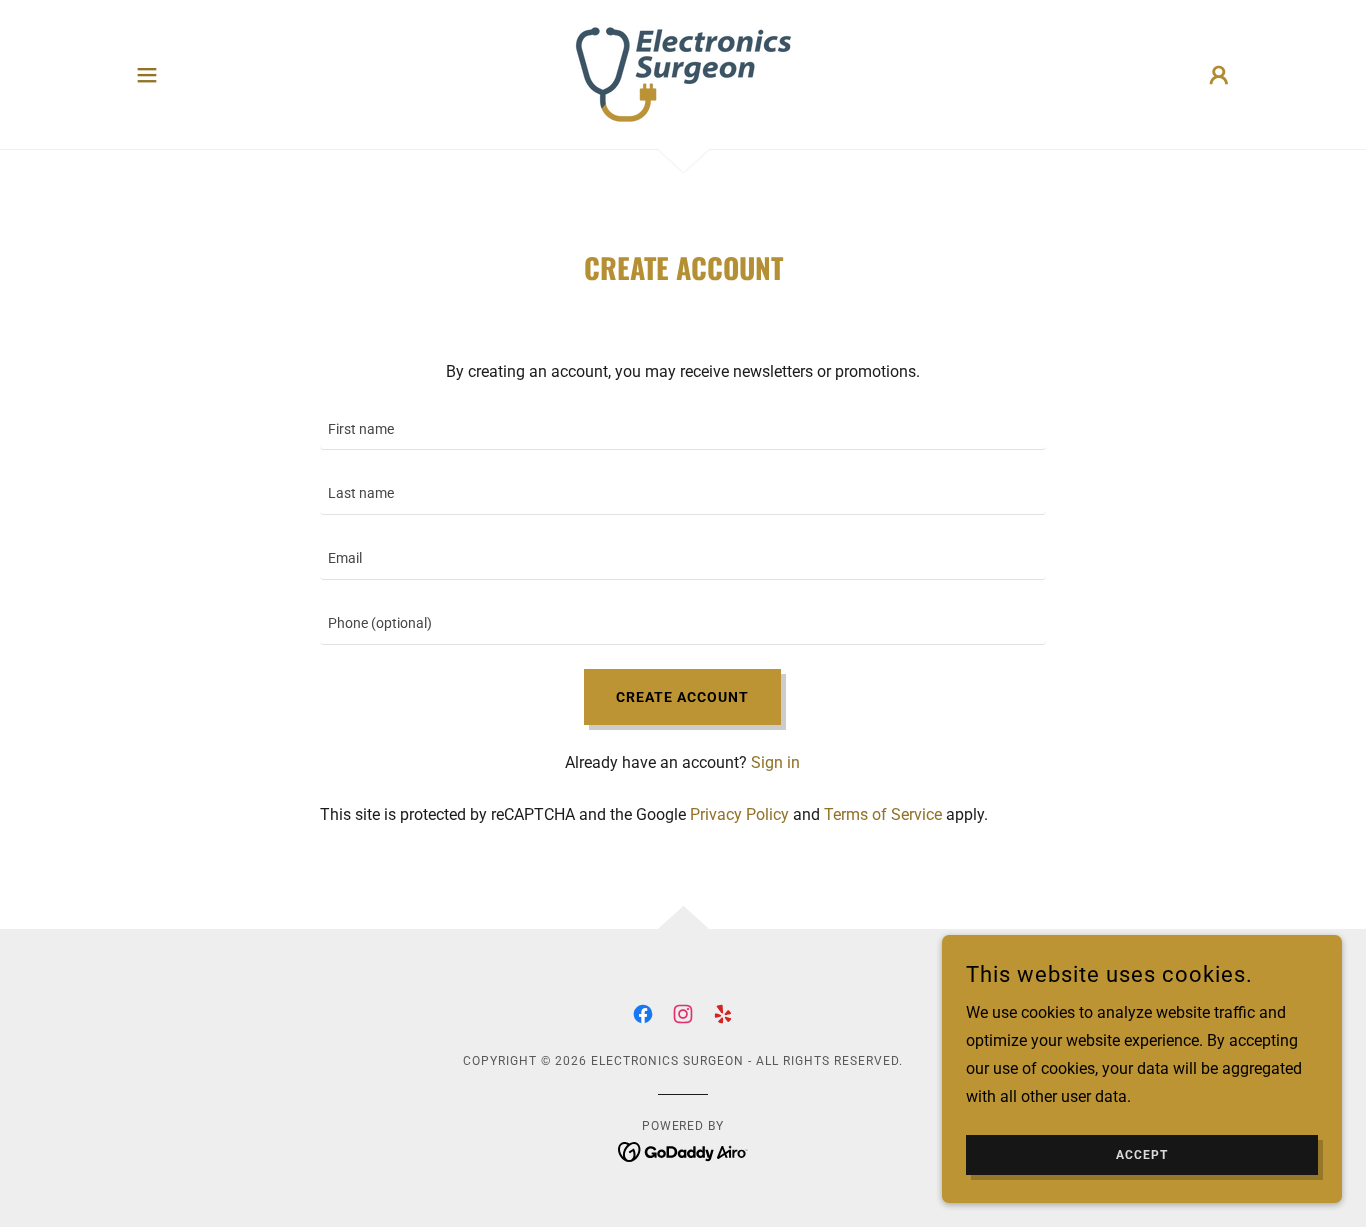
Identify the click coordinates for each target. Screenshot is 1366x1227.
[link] (682, 73)
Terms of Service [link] (883, 814)
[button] (147, 75)
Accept (1142, 1155)
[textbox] (682, 430)
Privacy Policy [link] (739, 814)
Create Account (682, 697)
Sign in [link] (775, 762)
